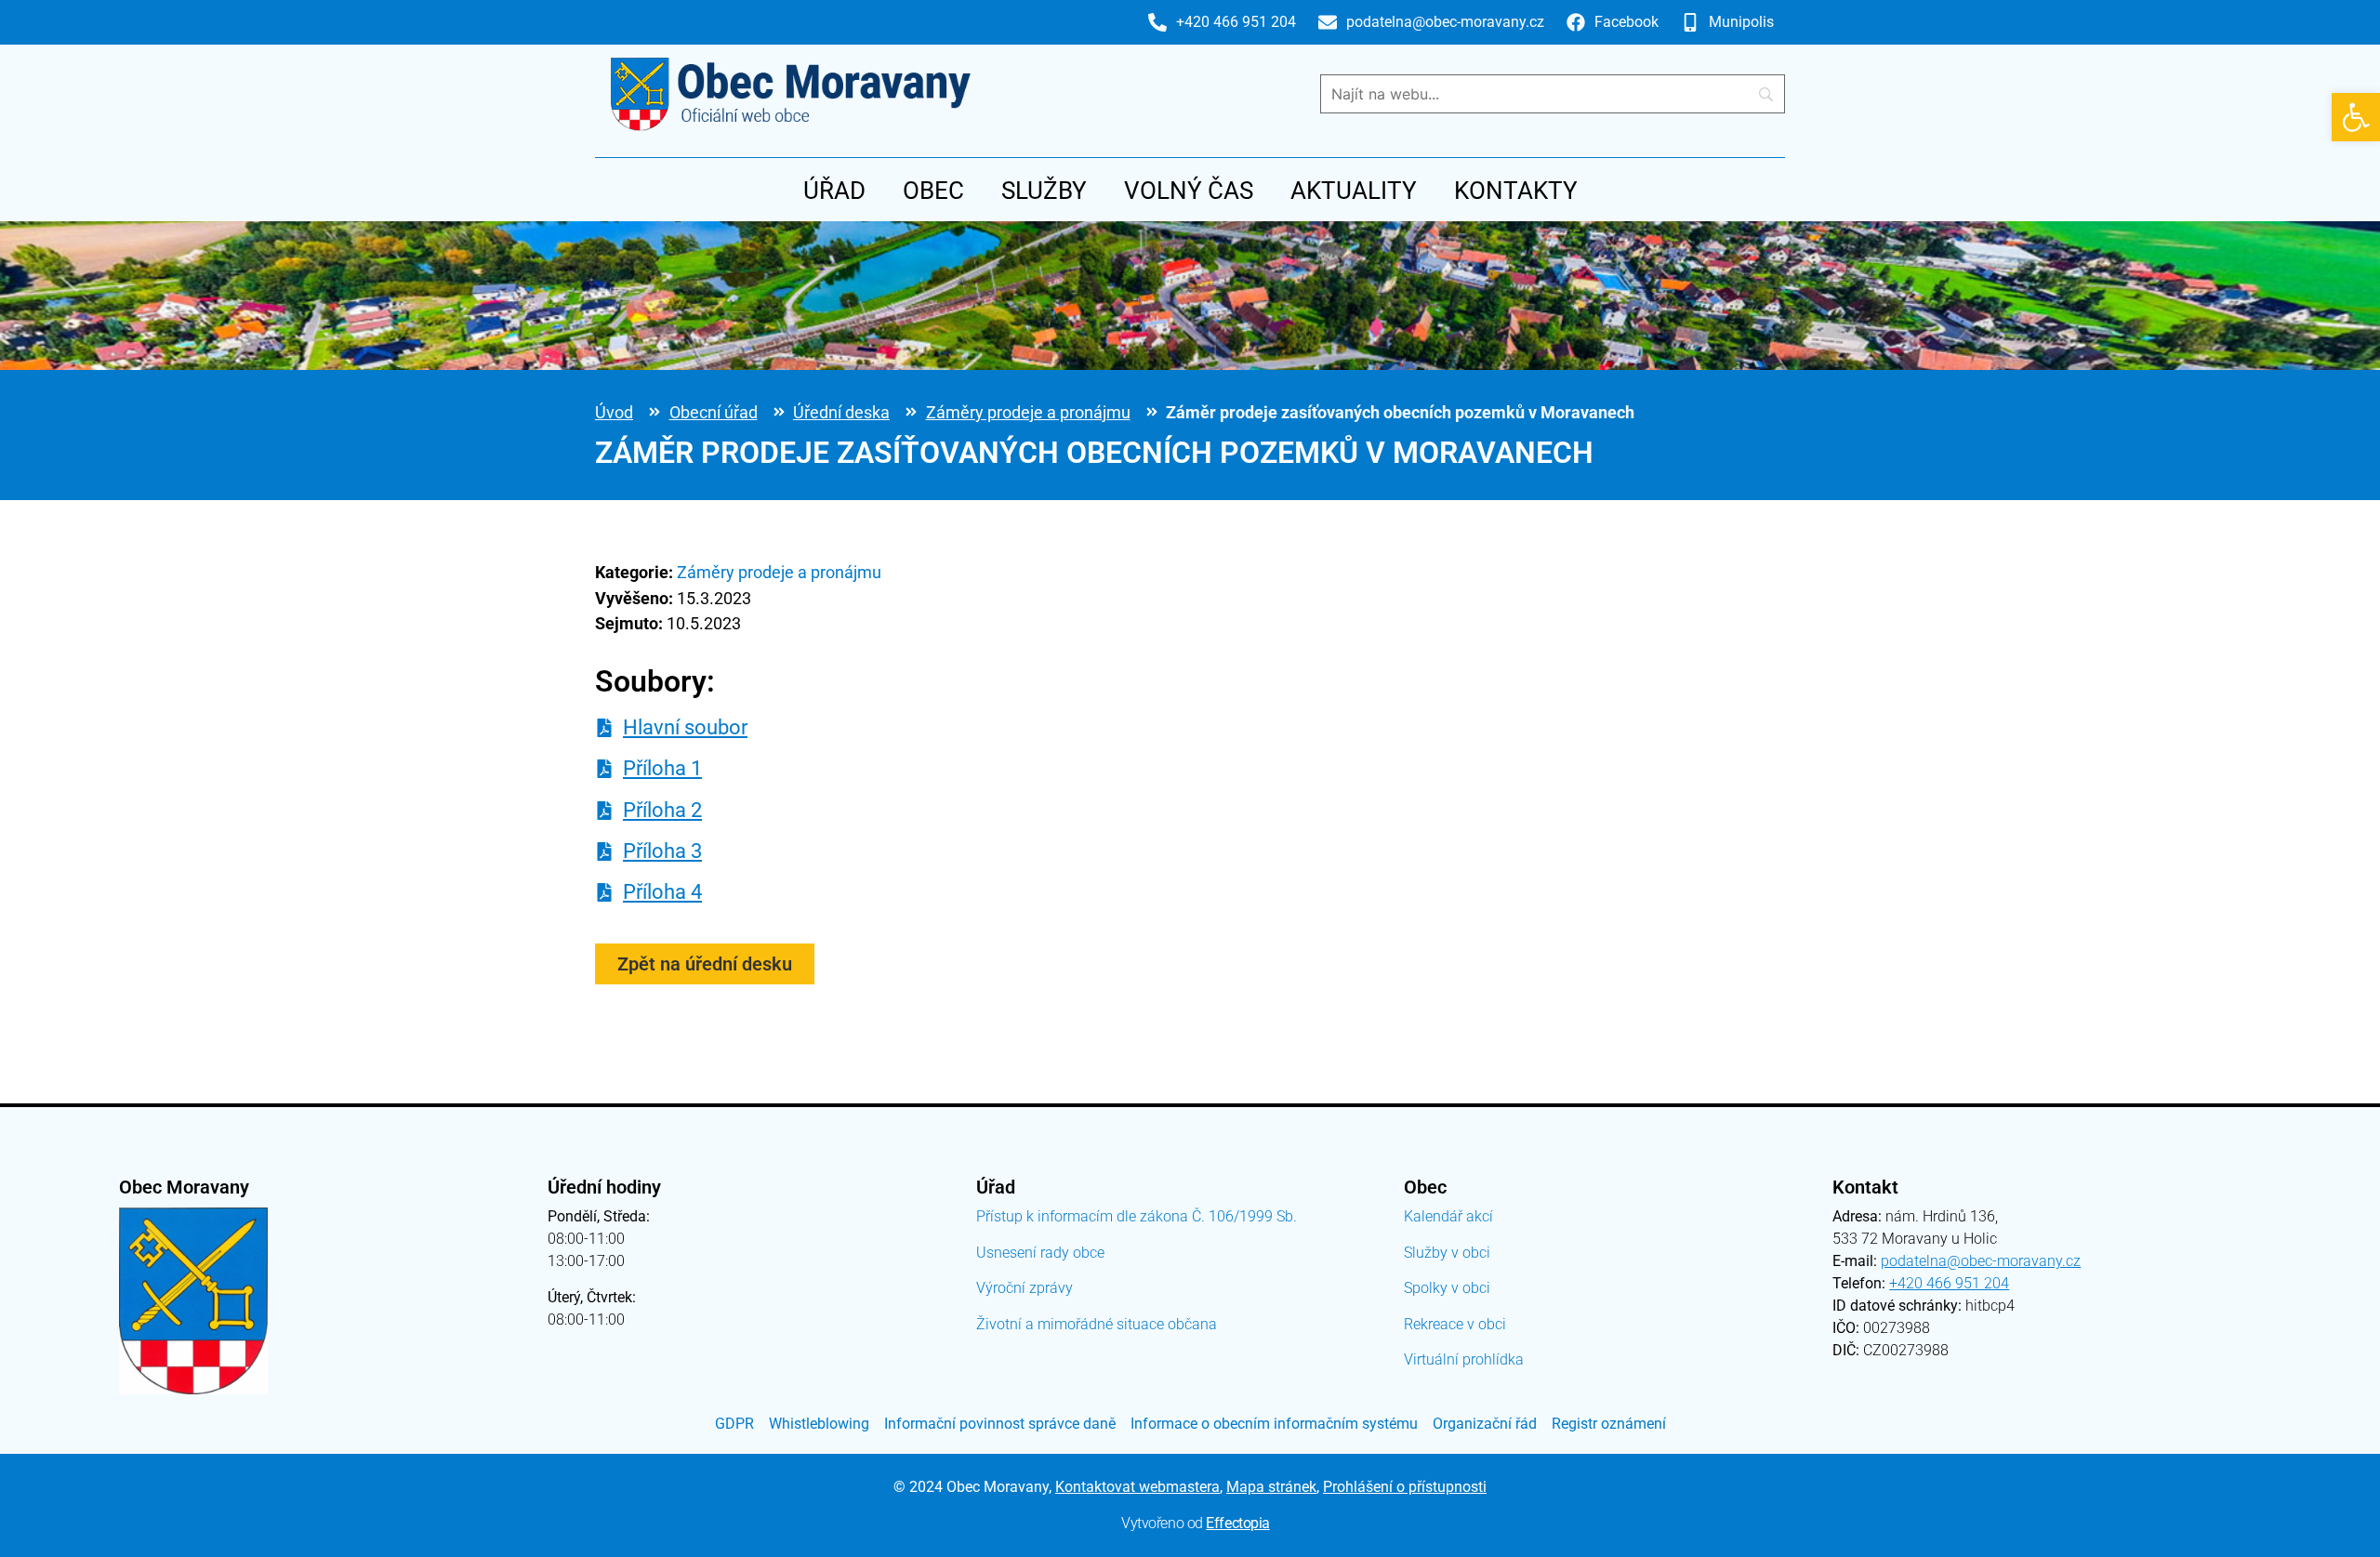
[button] (2356, 117)
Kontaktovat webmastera (1137, 1487)
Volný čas (1189, 191)
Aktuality (1354, 191)
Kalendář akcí (1448, 1216)
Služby (1044, 191)
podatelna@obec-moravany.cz (1981, 1261)
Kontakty (1516, 191)
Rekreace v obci (1455, 1324)
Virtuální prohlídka (1464, 1359)
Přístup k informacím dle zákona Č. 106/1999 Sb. (1137, 1216)
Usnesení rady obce (1040, 1253)
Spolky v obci (1447, 1288)
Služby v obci (1447, 1253)
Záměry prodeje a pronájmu (1028, 412)
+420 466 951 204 (1949, 1283)
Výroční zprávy (1025, 1288)
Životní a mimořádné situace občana (1097, 1324)
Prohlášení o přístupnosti (1405, 1487)
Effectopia (1238, 1523)
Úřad (834, 191)
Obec (933, 191)
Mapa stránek (1271, 1487)
